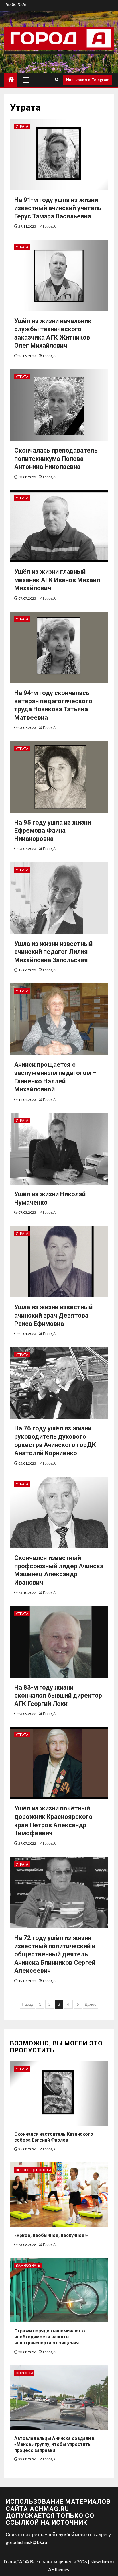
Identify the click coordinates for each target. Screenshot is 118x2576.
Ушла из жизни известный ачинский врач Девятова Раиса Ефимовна (53, 1315)
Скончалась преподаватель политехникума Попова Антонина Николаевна (56, 459)
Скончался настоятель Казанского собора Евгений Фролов (54, 2137)
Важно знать (28, 2265)
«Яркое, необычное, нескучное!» (51, 2235)
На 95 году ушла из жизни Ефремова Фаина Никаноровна (53, 831)
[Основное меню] (26, 80)
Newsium (100, 2562)
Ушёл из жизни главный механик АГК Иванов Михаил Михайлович (57, 580)
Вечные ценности (33, 2170)
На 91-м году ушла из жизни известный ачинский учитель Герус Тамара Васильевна (58, 208)
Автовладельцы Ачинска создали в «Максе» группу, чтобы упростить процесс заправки (54, 2444)
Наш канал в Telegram (88, 80)
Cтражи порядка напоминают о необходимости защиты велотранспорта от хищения (50, 2337)
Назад (27, 2004)
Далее (91, 2004)
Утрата (22, 126)
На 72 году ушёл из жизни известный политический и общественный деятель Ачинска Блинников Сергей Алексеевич (55, 1954)
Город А (49, 226)
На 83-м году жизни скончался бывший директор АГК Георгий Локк (58, 1696)
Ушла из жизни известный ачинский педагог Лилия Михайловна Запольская (53, 952)
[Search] (57, 80)
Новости (24, 2373)
